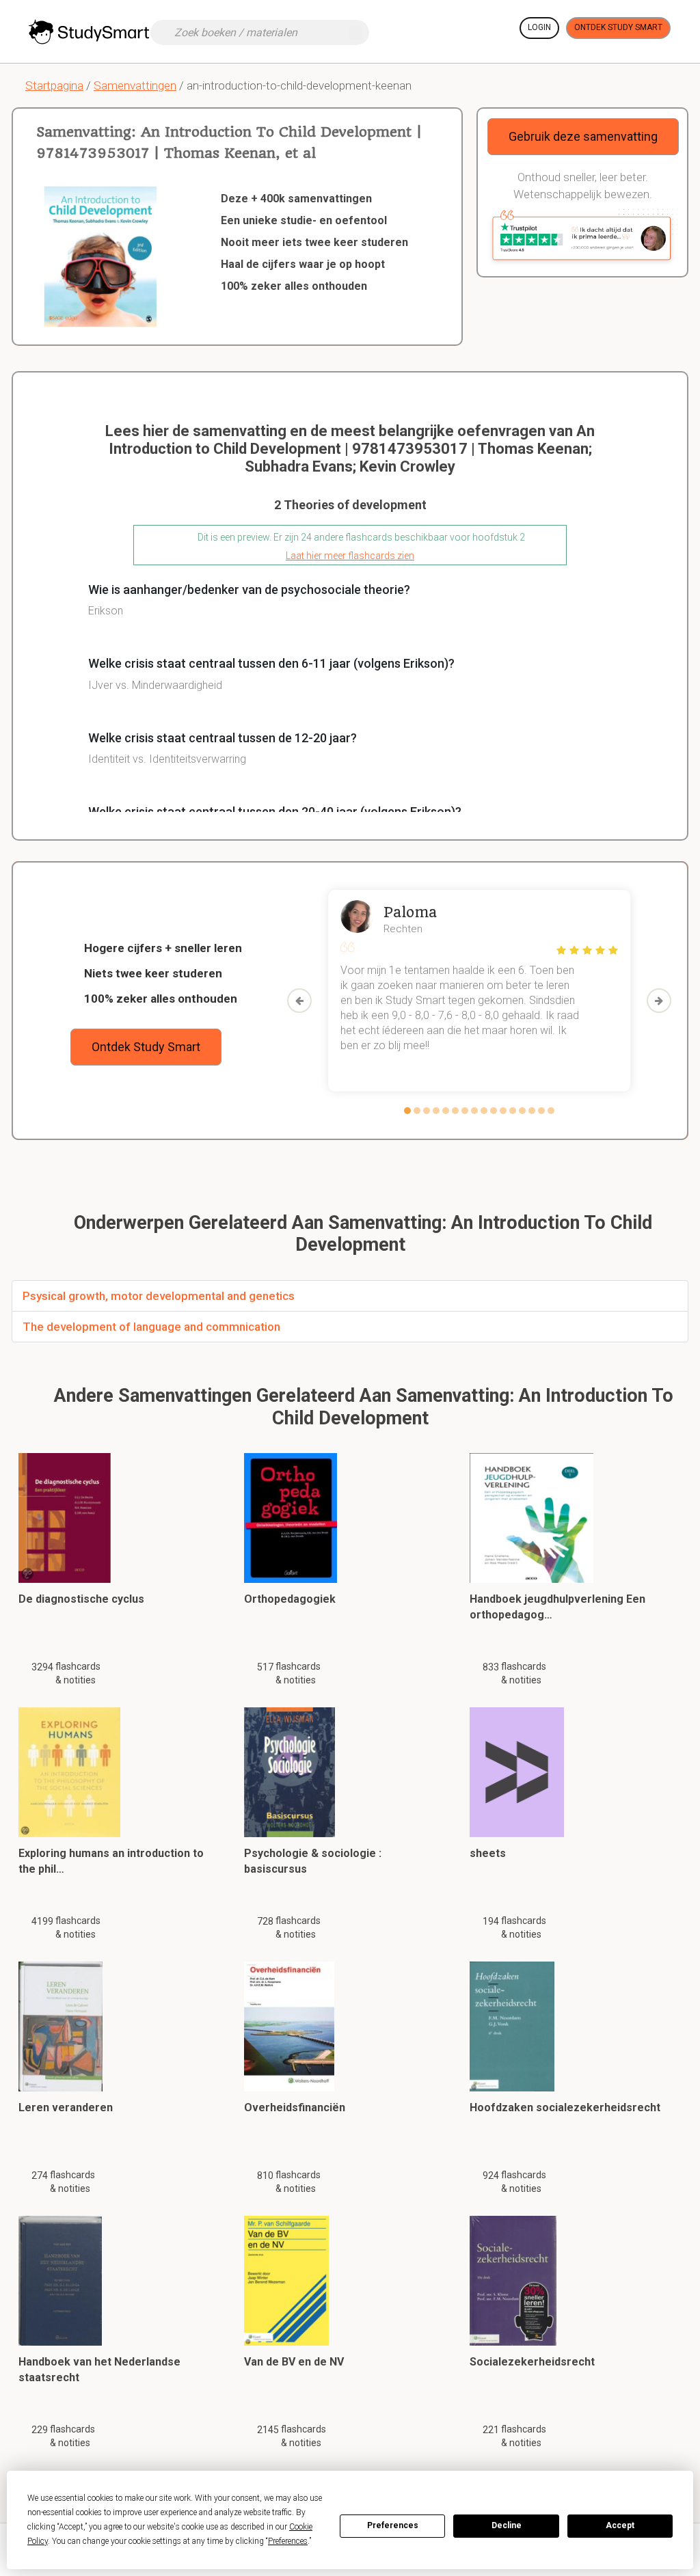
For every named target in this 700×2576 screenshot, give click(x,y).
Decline (507, 2525)
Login (539, 27)
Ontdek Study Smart (618, 27)
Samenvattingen (135, 85)
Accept (620, 2525)
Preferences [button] (288, 2541)
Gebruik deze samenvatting (583, 136)
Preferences (393, 2525)
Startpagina (54, 85)
